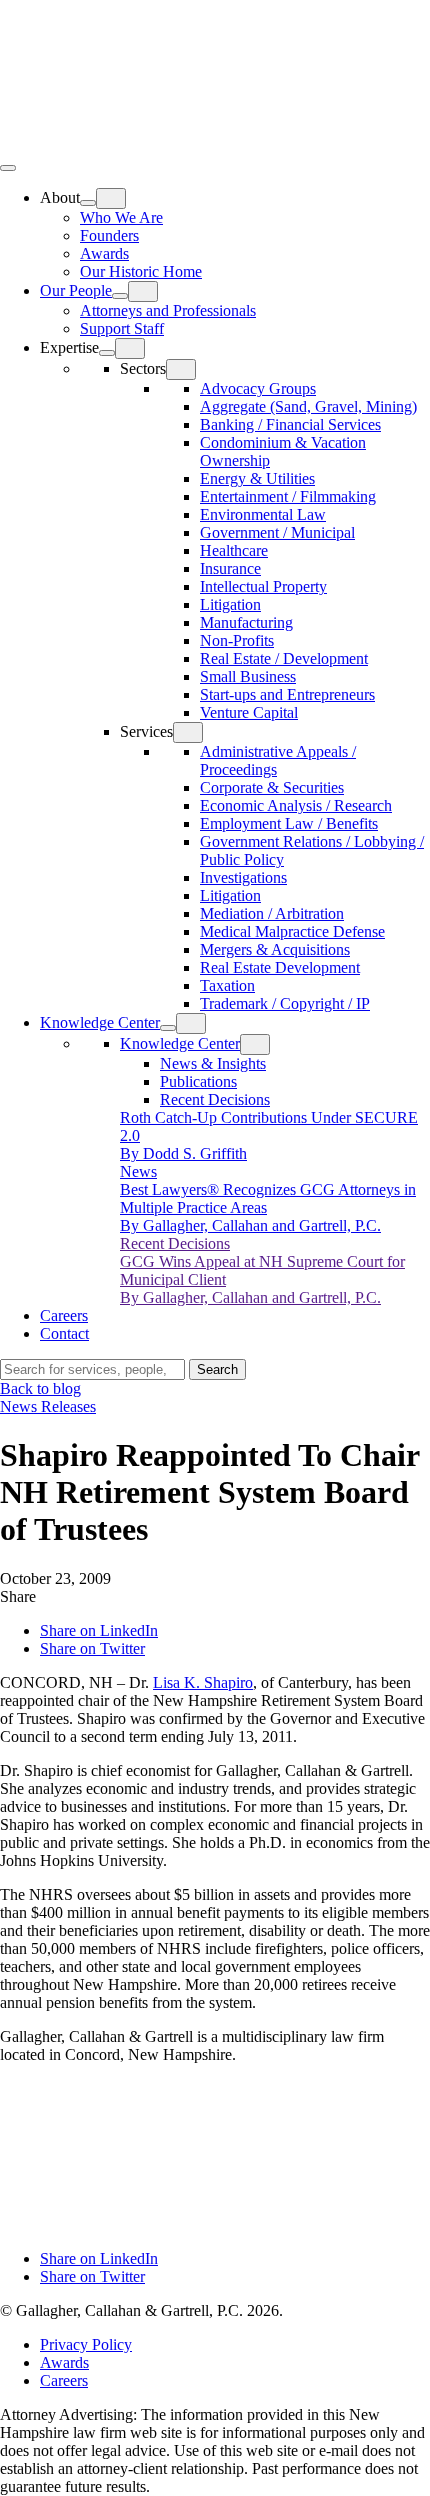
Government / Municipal (277, 532)
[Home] (150, 144)
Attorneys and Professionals (168, 310)
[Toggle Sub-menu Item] (111, 198)
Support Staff (122, 328)
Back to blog (40, 1388)
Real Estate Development (280, 967)
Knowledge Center (100, 1022)
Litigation (230, 604)
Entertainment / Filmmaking (288, 496)
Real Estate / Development (284, 658)
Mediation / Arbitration (272, 913)
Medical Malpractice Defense (292, 931)
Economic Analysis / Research (296, 805)
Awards (104, 253)
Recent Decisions (215, 1099)
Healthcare (234, 550)
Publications (198, 1081)
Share (18, 1596)
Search (217, 1369)
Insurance (230, 568)
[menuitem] (235, 234)
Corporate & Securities (272, 787)
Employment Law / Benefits (289, 823)
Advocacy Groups (258, 388)
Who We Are (121, 217)
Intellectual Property (263, 586)
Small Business (248, 676)
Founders (109, 235)
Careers (64, 1315)
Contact (64, 1333)
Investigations (243, 877)
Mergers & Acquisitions (275, 949)
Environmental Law (263, 514)
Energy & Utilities (257, 478)
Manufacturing (246, 622)
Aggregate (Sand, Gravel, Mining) (308, 406)
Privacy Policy (86, 2344)
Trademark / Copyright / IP (285, 1003)
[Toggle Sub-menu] (88, 203)
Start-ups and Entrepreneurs (287, 694)
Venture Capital (249, 712)
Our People (76, 290)
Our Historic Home (141, 271)
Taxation (227, 985)
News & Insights (213, 1063)
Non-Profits (237, 640)
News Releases (48, 1406)
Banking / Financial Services (290, 424)
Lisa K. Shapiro (203, 1682)
